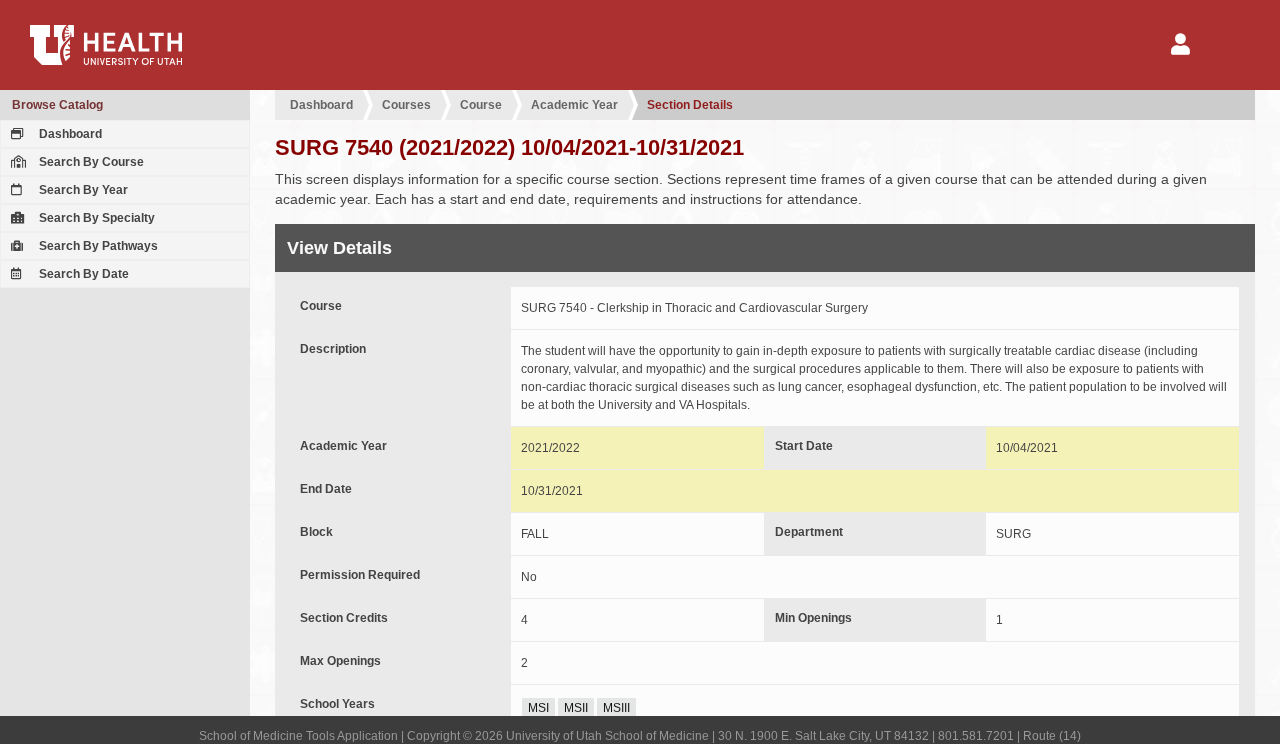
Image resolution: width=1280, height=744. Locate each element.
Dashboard (69, 134)
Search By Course (90, 162)
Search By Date (82, 274)
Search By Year (82, 190)
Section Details (690, 105)
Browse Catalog (57, 105)
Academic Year (574, 105)
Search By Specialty (95, 218)
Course (481, 105)
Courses (406, 105)
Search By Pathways (97, 246)
